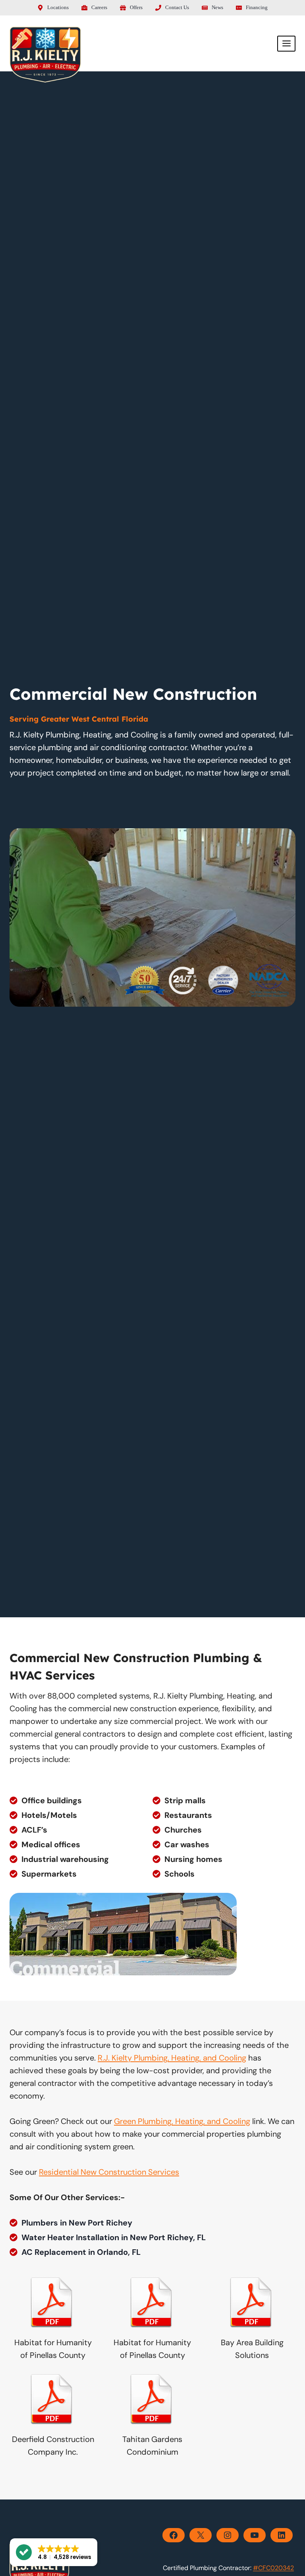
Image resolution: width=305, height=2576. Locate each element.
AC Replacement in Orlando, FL (81, 2252)
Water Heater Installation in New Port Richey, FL (114, 2237)
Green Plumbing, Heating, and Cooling (182, 2121)
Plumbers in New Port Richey (77, 2223)
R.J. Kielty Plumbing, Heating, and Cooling (172, 2058)
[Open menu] (286, 44)
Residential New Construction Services (109, 2172)
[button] (54, 2552)
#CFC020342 (273, 2568)
